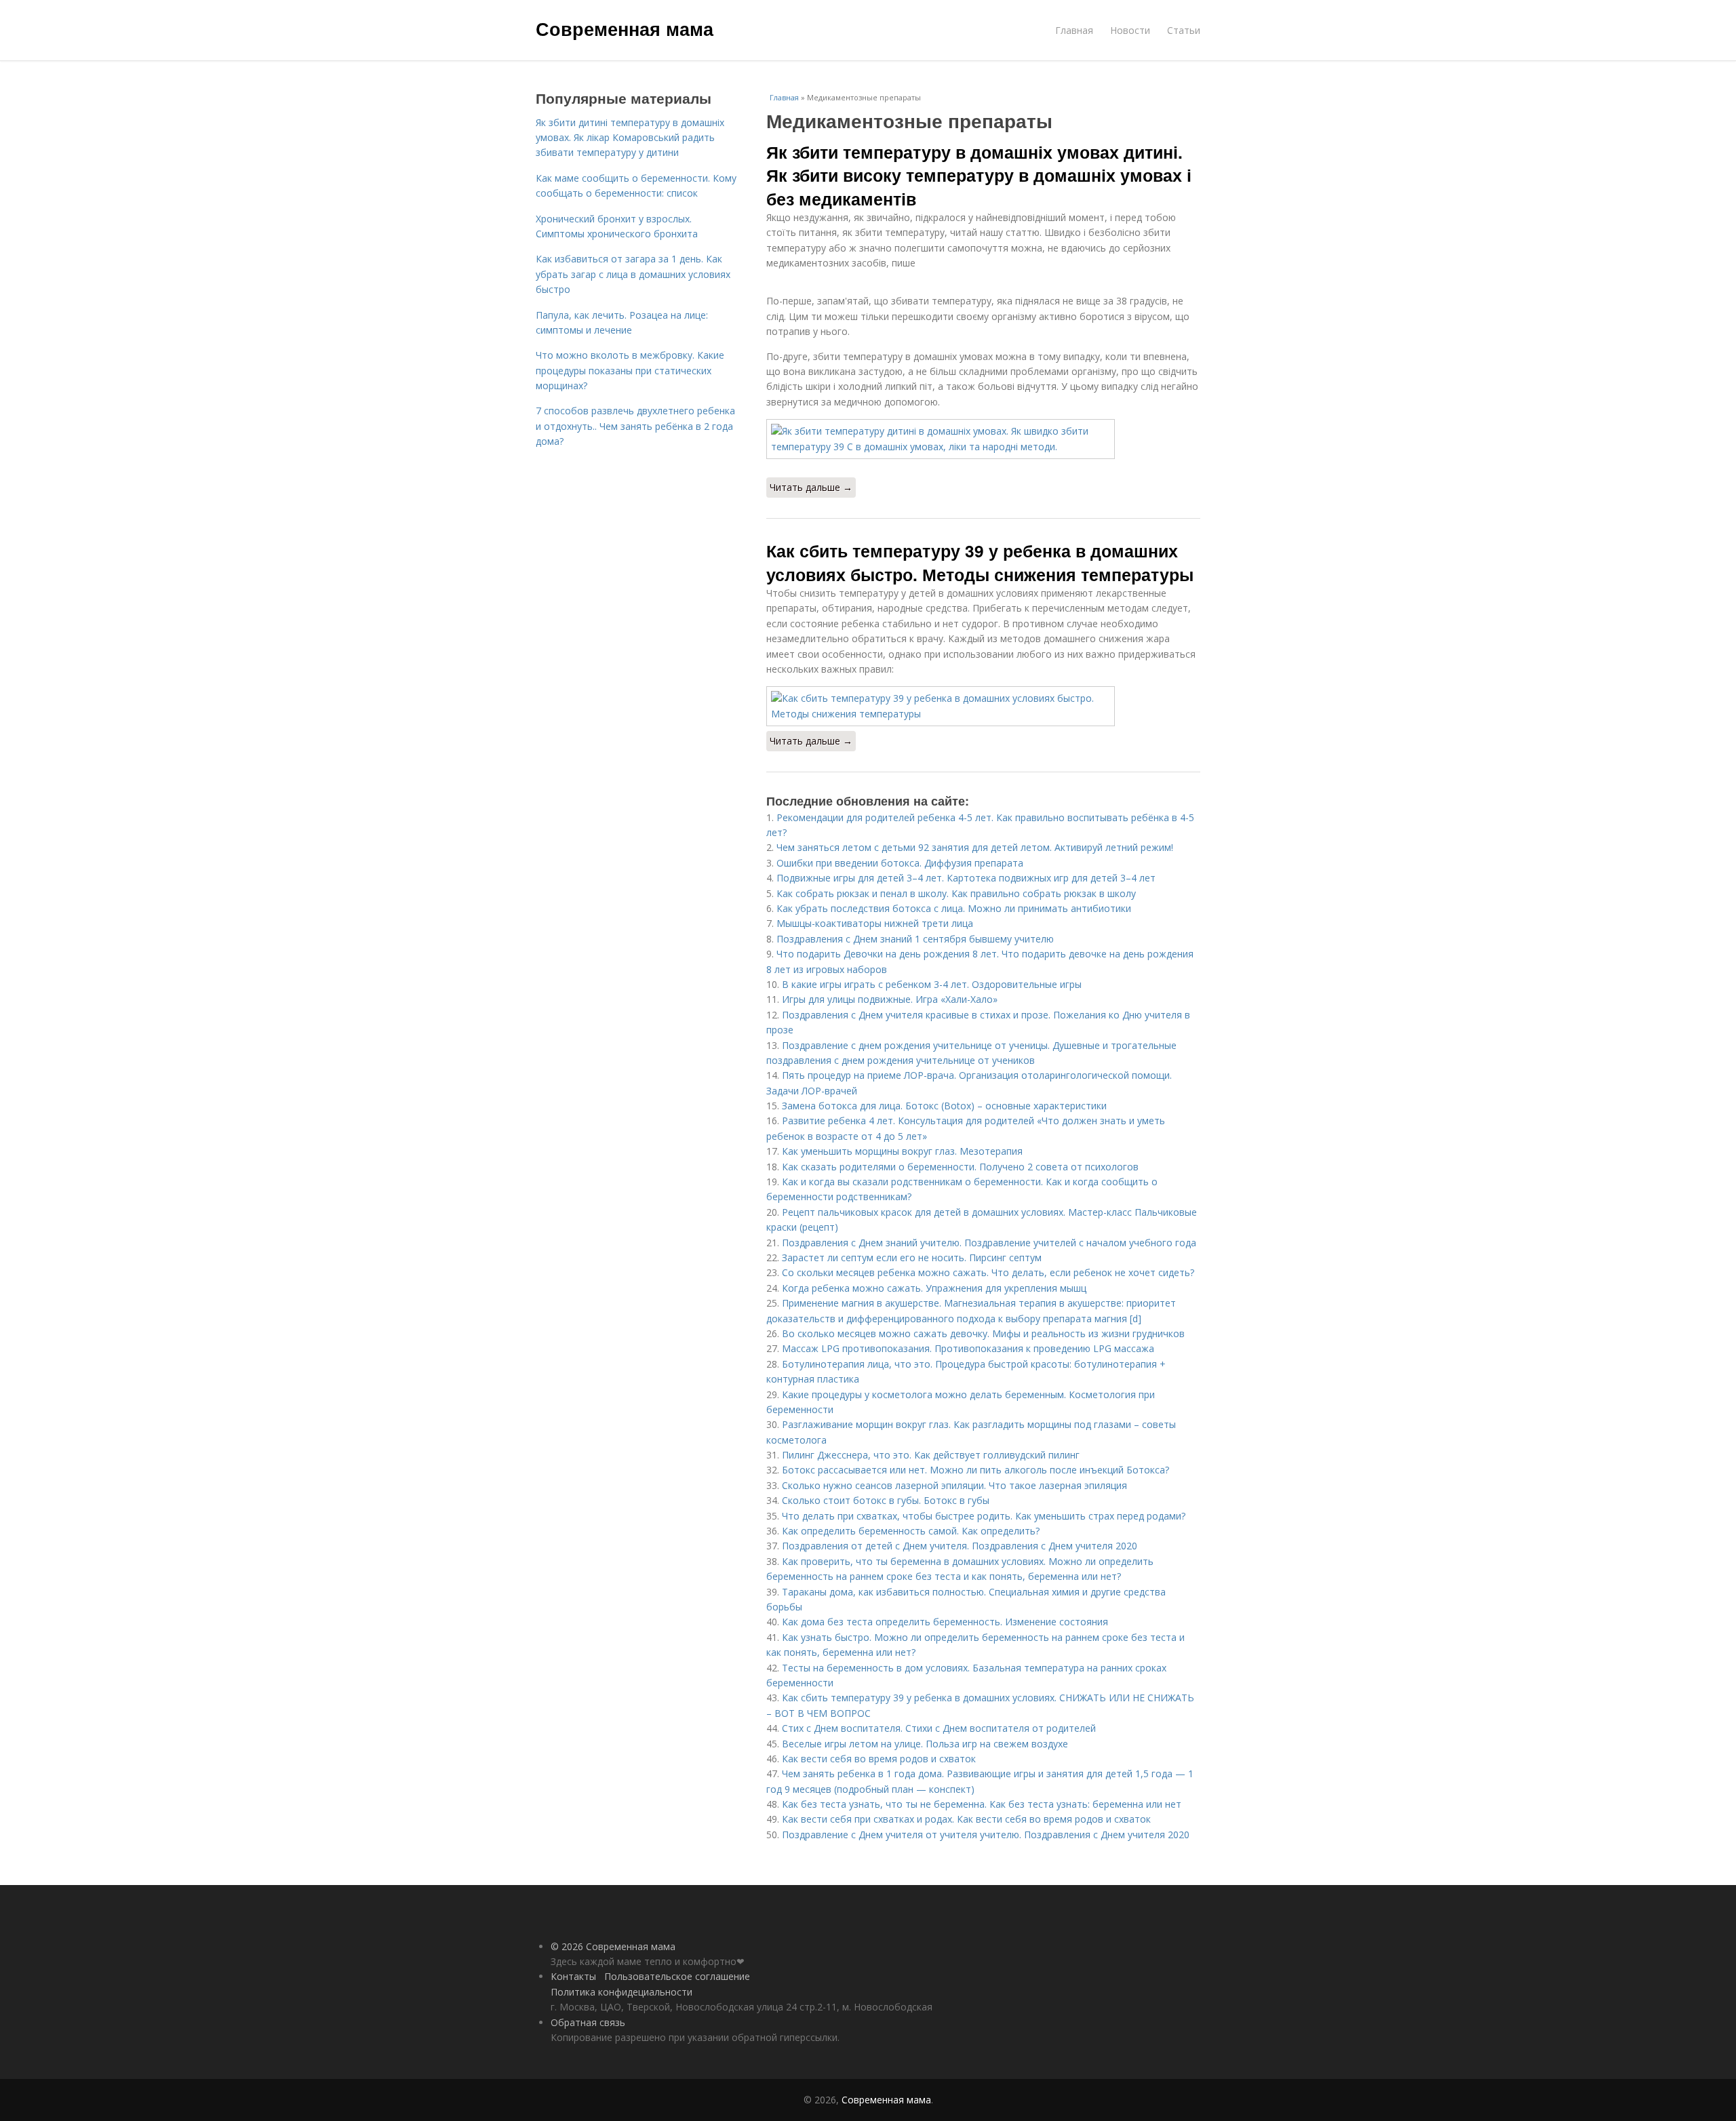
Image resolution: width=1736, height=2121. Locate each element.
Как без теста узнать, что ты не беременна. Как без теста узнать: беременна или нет (982, 1804)
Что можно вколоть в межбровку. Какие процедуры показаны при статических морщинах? (630, 370)
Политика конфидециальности (622, 1992)
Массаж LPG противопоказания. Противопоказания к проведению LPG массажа (968, 1348)
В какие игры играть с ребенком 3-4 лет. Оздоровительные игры (932, 984)
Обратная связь (588, 2022)
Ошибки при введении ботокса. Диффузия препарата (900, 863)
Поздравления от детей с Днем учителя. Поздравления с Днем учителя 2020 (960, 1546)
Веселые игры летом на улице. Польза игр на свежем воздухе (925, 1744)
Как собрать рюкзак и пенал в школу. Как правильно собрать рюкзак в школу (956, 893)
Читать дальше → (811, 487)
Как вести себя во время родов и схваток (879, 1759)
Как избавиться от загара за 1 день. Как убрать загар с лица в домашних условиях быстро (633, 274)
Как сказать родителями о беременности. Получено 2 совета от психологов (960, 1167)
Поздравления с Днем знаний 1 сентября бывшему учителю (915, 939)
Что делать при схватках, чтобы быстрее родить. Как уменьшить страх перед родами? (984, 1516)
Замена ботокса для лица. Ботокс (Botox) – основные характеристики (944, 1106)
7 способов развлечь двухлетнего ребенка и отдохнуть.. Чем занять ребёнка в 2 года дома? (635, 426)
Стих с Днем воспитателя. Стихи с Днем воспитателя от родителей (939, 1728)
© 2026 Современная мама (613, 1946)
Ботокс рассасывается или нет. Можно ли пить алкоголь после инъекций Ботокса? (975, 1470)
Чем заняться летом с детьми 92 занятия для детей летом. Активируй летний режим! (975, 847)
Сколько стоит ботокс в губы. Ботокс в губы (886, 1500)
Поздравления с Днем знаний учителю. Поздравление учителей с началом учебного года (989, 1243)
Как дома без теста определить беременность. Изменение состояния (945, 1622)
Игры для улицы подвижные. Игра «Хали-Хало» (890, 999)
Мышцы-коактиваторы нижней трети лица (875, 923)
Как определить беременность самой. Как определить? (911, 1531)
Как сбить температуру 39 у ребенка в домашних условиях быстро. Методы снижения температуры (980, 562)
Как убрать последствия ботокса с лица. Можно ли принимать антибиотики (954, 908)
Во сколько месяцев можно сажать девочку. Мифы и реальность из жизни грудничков (983, 1333)
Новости (1130, 30)
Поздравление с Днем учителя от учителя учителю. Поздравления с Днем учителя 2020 (986, 1835)
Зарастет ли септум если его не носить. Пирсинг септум (912, 1257)
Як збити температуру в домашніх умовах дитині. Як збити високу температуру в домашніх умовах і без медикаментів (979, 175)
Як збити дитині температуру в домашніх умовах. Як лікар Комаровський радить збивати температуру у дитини (630, 138)
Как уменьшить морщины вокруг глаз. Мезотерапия (902, 1151)
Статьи (1184, 30)
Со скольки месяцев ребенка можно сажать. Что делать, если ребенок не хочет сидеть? (988, 1272)
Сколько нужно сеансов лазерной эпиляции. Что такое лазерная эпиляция (954, 1485)
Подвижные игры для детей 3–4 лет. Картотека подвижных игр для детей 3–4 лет (966, 878)
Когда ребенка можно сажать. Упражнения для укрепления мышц (934, 1288)
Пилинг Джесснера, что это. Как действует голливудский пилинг (931, 1455)
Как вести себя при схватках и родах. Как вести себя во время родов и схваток (966, 1819)
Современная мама (625, 28)
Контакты (573, 1976)
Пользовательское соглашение (677, 1976)
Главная (1074, 30)
